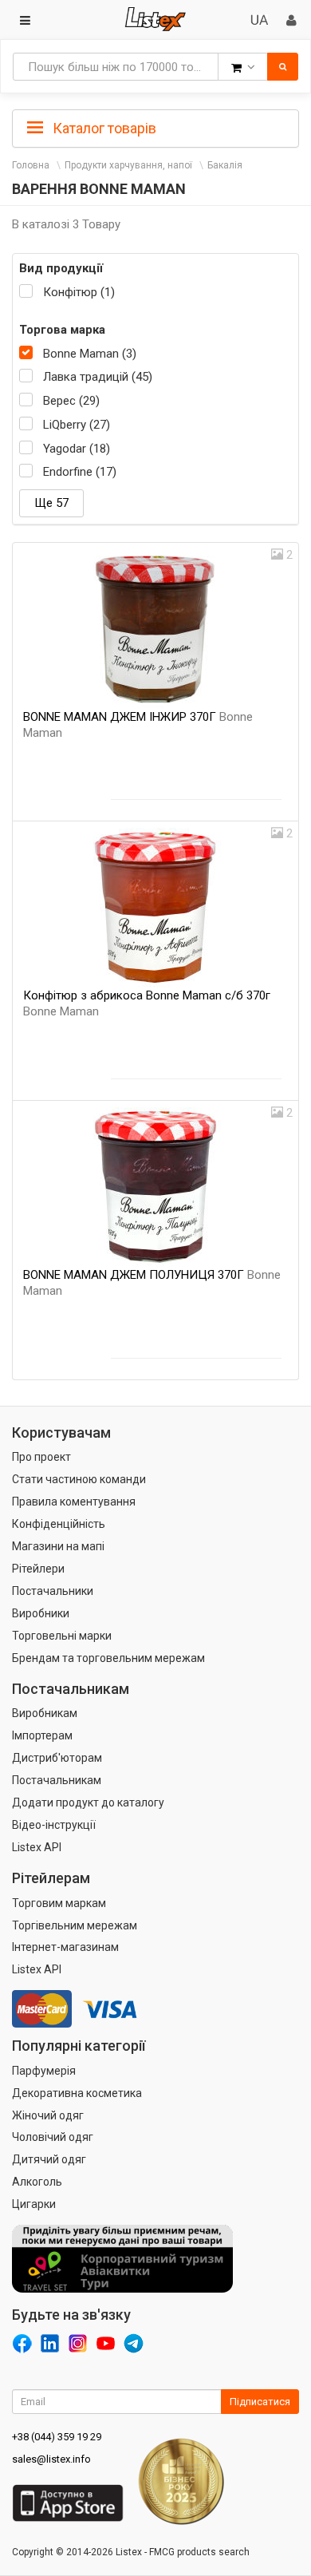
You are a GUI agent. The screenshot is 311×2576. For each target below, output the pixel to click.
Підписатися (260, 2402)
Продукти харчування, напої (128, 165)
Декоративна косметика (77, 2093)
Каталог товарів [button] (103, 128)
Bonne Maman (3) (90, 354)
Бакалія (225, 165)
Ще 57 (51, 503)
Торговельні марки (62, 1636)
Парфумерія (44, 2071)
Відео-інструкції (54, 1825)
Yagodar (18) (77, 449)
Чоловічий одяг (53, 2137)
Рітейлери (38, 1569)
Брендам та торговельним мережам (108, 1658)
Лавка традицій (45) (98, 377)
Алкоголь (37, 2182)
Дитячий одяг (49, 2159)
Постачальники (53, 1591)
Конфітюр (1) (79, 292)
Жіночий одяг (48, 2115)
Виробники (41, 1613)
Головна (31, 165)
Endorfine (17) (80, 472)
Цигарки (34, 2204)
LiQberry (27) (77, 425)
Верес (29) (71, 401)
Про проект (41, 1457)
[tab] (155, 127)
